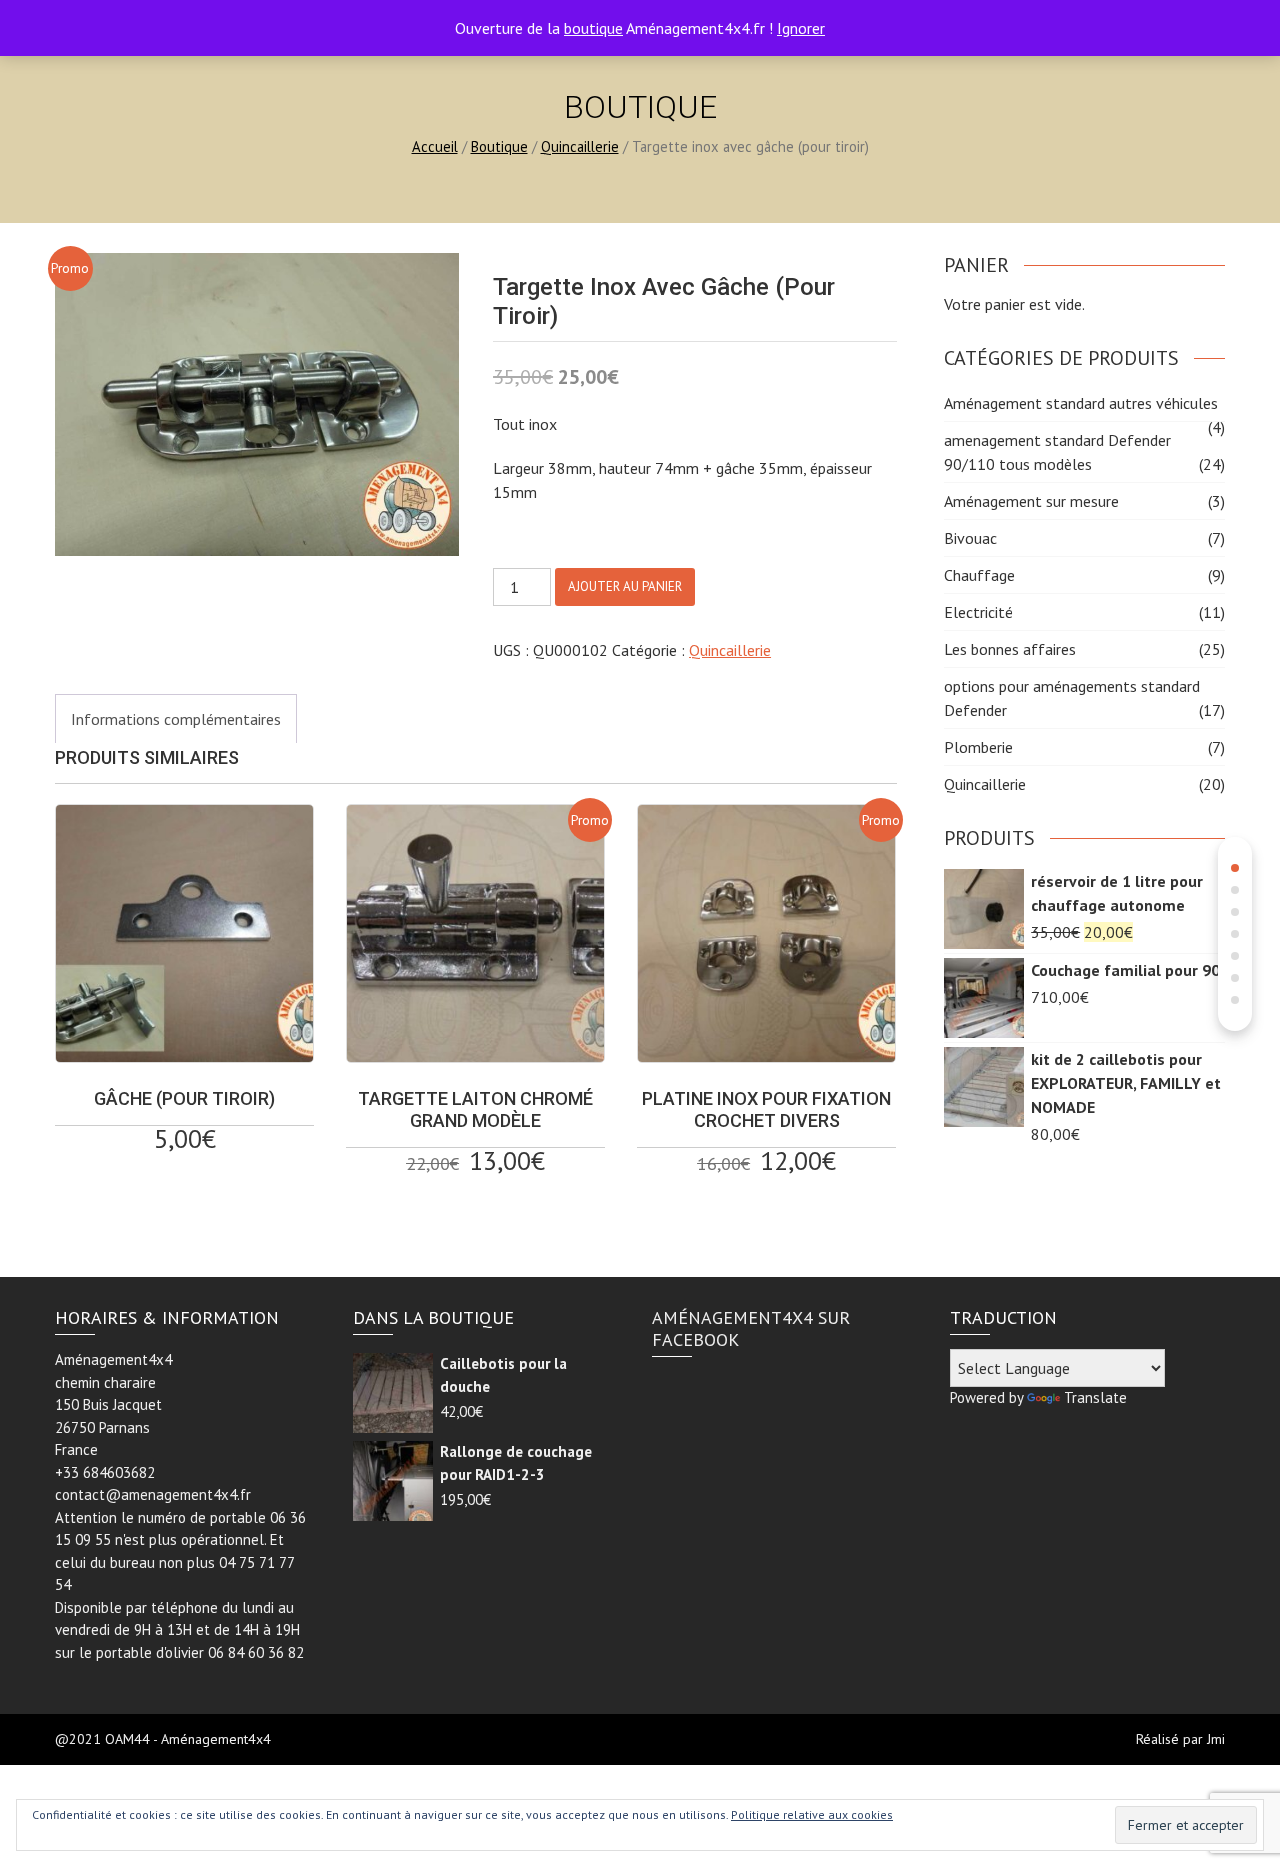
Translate (1095, 1397)
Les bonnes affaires (1010, 649)
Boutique (499, 146)
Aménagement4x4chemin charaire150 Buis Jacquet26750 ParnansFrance (113, 1404)
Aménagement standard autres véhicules (1081, 403)
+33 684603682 (105, 1472)
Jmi (1216, 1739)
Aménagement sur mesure (1031, 501)
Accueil (435, 146)
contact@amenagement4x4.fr (153, 1494)
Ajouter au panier (625, 586)
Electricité (978, 612)
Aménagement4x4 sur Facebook (751, 1328)
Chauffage (979, 575)
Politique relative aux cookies (812, 1814)
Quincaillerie (580, 146)
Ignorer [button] (801, 28)
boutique (593, 28)
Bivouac (970, 538)
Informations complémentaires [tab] (176, 719)
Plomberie (978, 747)
